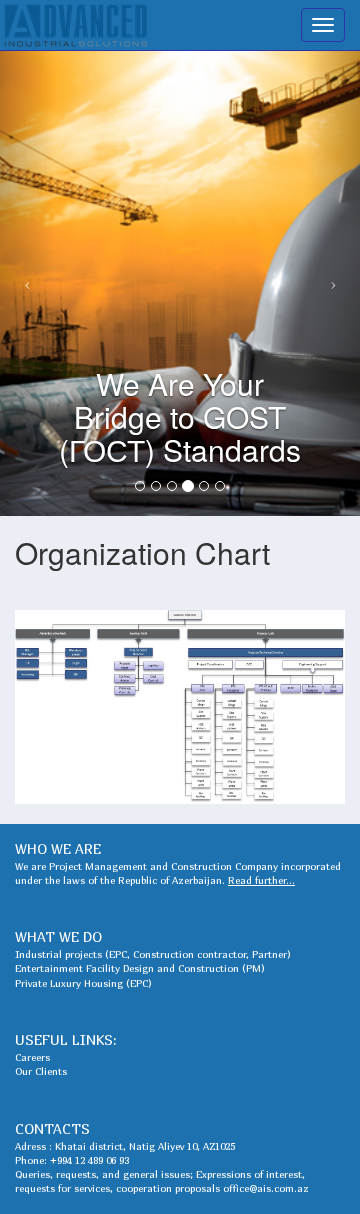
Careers (32, 1057)
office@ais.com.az (266, 1188)
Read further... (261, 880)
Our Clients (41, 1071)
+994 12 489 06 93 (89, 1160)
